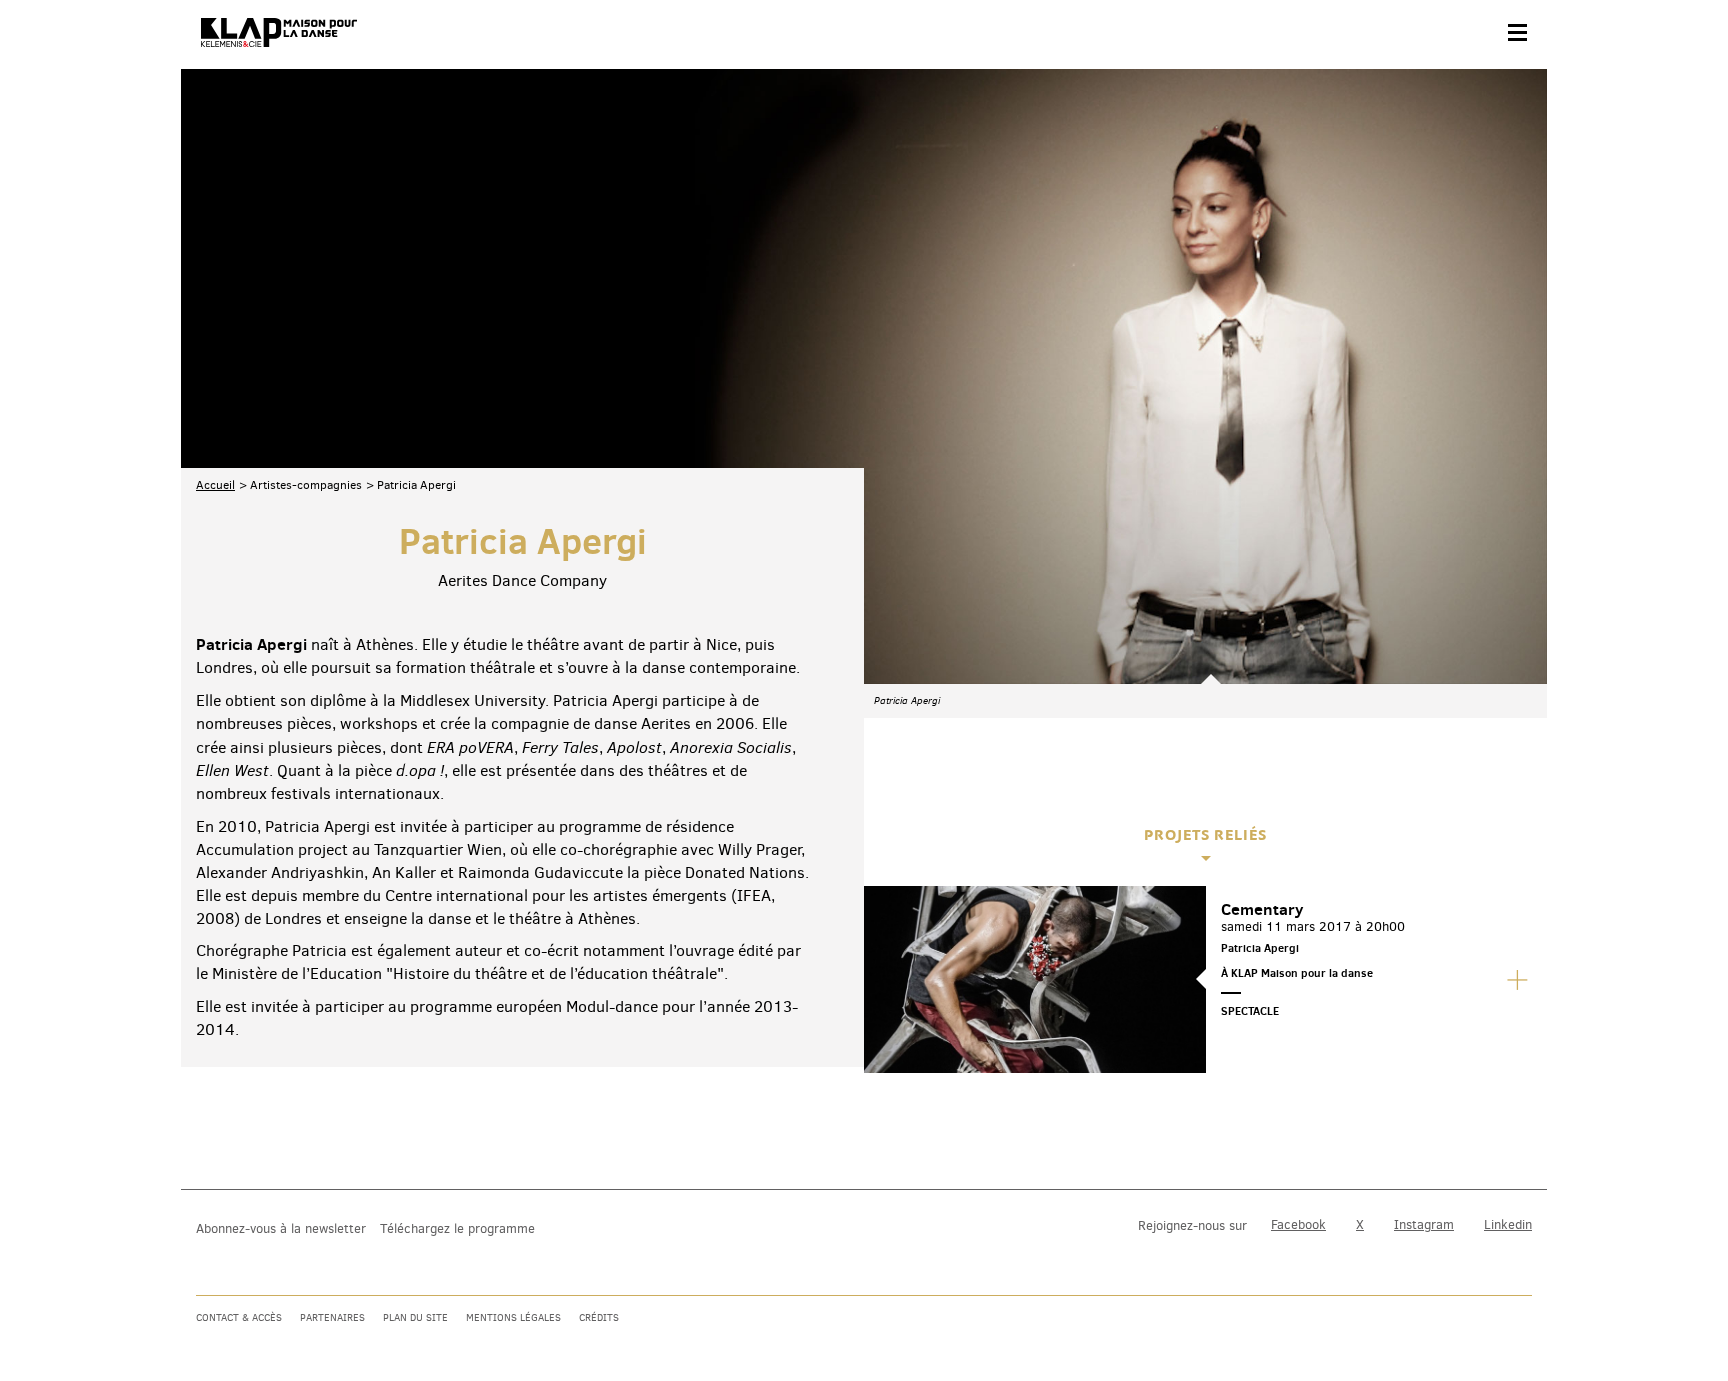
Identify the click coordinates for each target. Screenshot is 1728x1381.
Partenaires (332, 1317)
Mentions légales (513, 1317)
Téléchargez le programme (457, 1228)
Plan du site (415, 1317)
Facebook (1298, 1224)
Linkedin (1508, 1224)
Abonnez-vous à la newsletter (281, 1228)
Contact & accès (239, 1317)
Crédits (599, 1317)
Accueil (215, 485)
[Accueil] (279, 33)
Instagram (1424, 1224)
